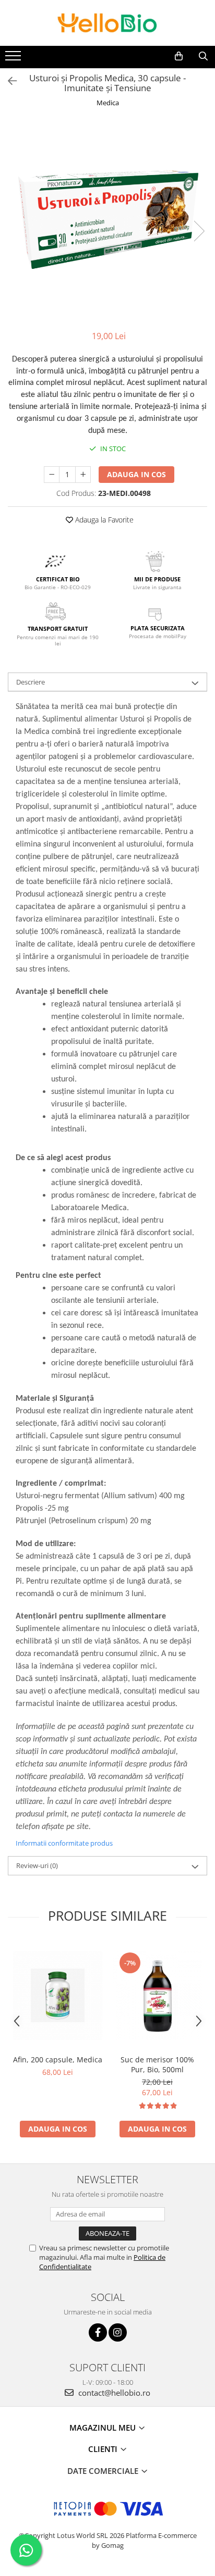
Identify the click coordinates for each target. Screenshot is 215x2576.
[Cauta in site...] (203, 56)
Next (199, 231)
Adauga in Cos (136, 474)
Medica (108, 103)
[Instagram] (118, 2332)
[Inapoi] (8, 81)
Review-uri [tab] (37, 1865)
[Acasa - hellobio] (107, 23)
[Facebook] (98, 2332)
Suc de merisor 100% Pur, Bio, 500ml (157, 2064)
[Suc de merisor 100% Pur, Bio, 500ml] (157, 1995)
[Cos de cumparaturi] (179, 56)
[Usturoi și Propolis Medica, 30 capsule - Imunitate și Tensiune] (107, 220)
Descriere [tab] (31, 682)
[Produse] (14, 59)
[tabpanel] (107, 220)
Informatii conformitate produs (64, 1843)
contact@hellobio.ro (113, 2393)
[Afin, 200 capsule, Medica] (58, 1995)
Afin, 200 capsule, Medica (58, 2059)
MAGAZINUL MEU (104, 2428)
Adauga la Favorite (103, 520)
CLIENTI (104, 2449)
